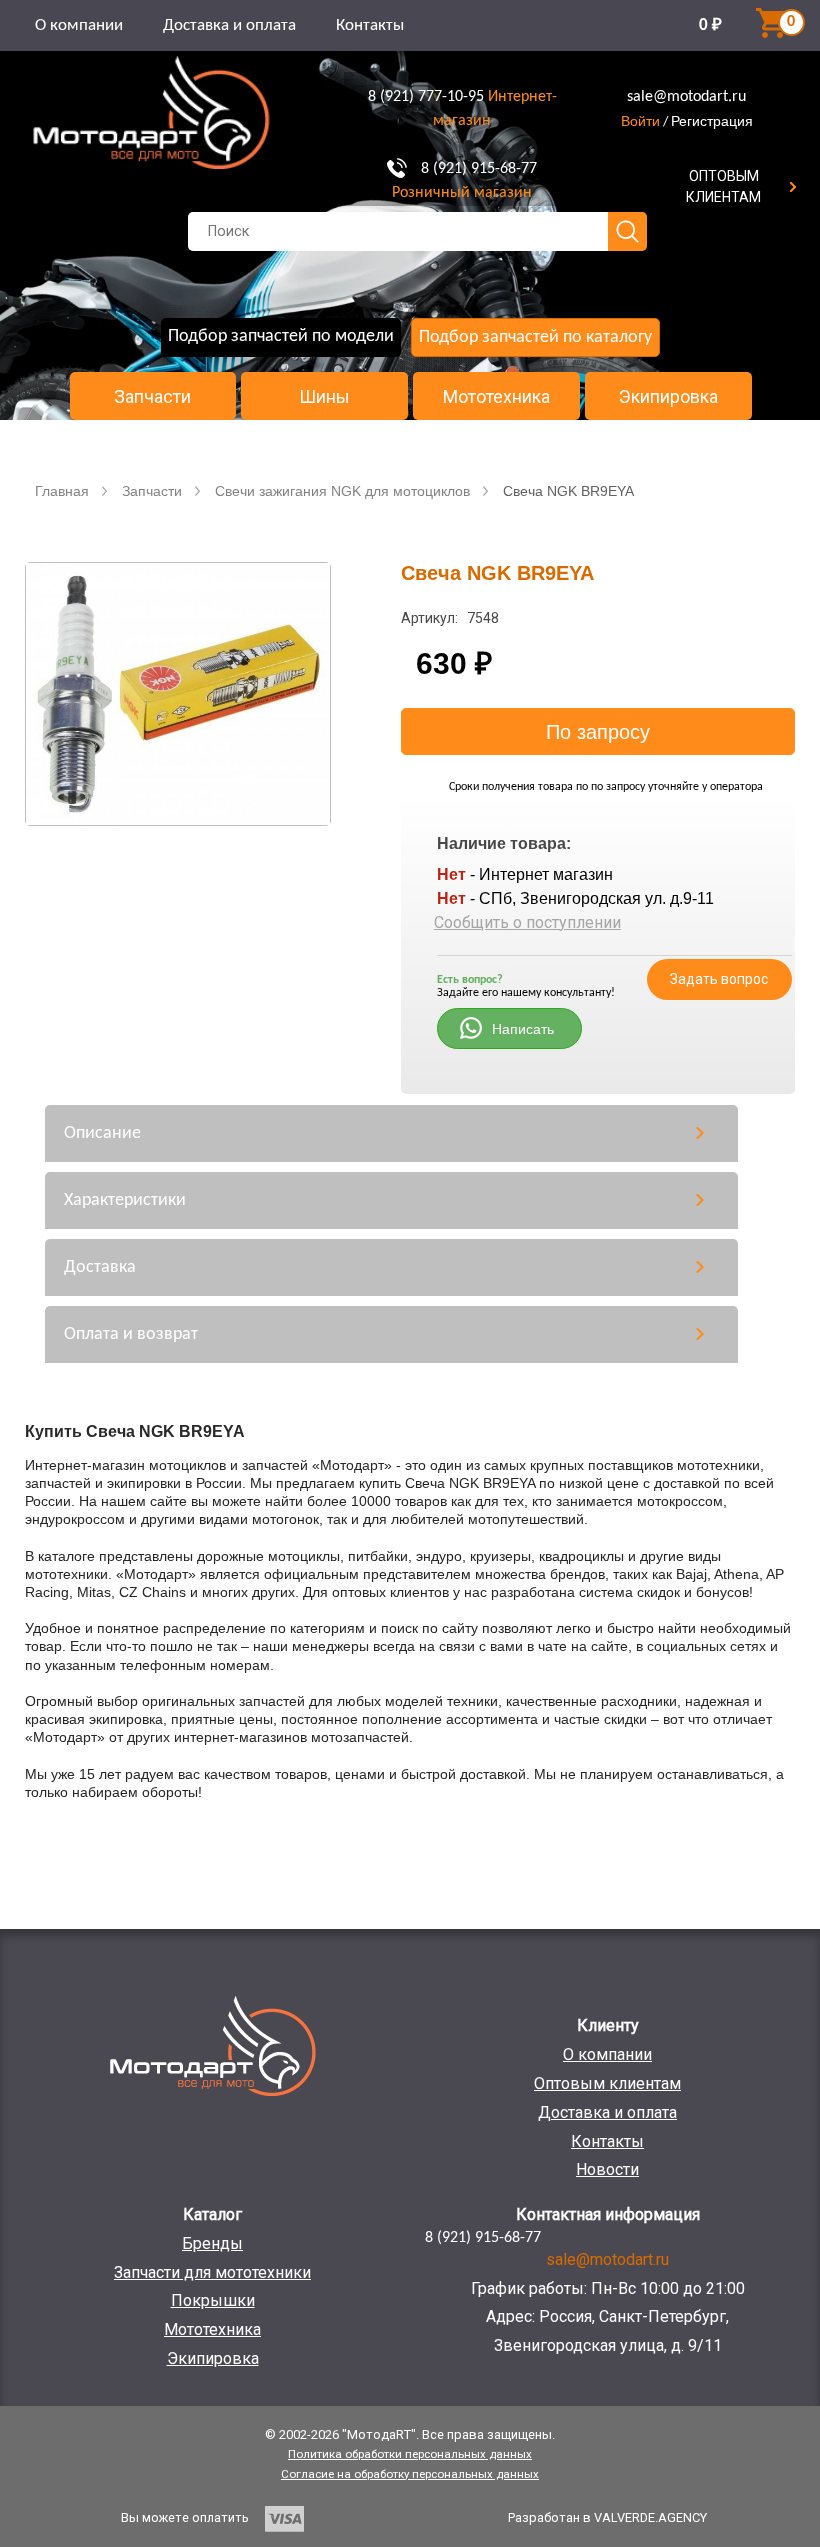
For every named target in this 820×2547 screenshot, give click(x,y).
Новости (607, 2169)
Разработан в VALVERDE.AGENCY (607, 2517)
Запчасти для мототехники (212, 2272)
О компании (79, 25)
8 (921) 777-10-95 (426, 97)
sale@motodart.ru (686, 97)
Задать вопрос (719, 979)
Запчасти (152, 397)
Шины (324, 397)
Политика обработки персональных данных (410, 2454)
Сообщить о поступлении (527, 922)
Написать (523, 1029)
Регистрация (712, 121)
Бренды (212, 2243)
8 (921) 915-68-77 (479, 169)
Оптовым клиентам (607, 2083)
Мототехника (496, 397)
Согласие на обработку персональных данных (410, 2474)
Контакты (370, 25)
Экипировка (668, 397)
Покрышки (213, 2300)
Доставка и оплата (229, 25)
